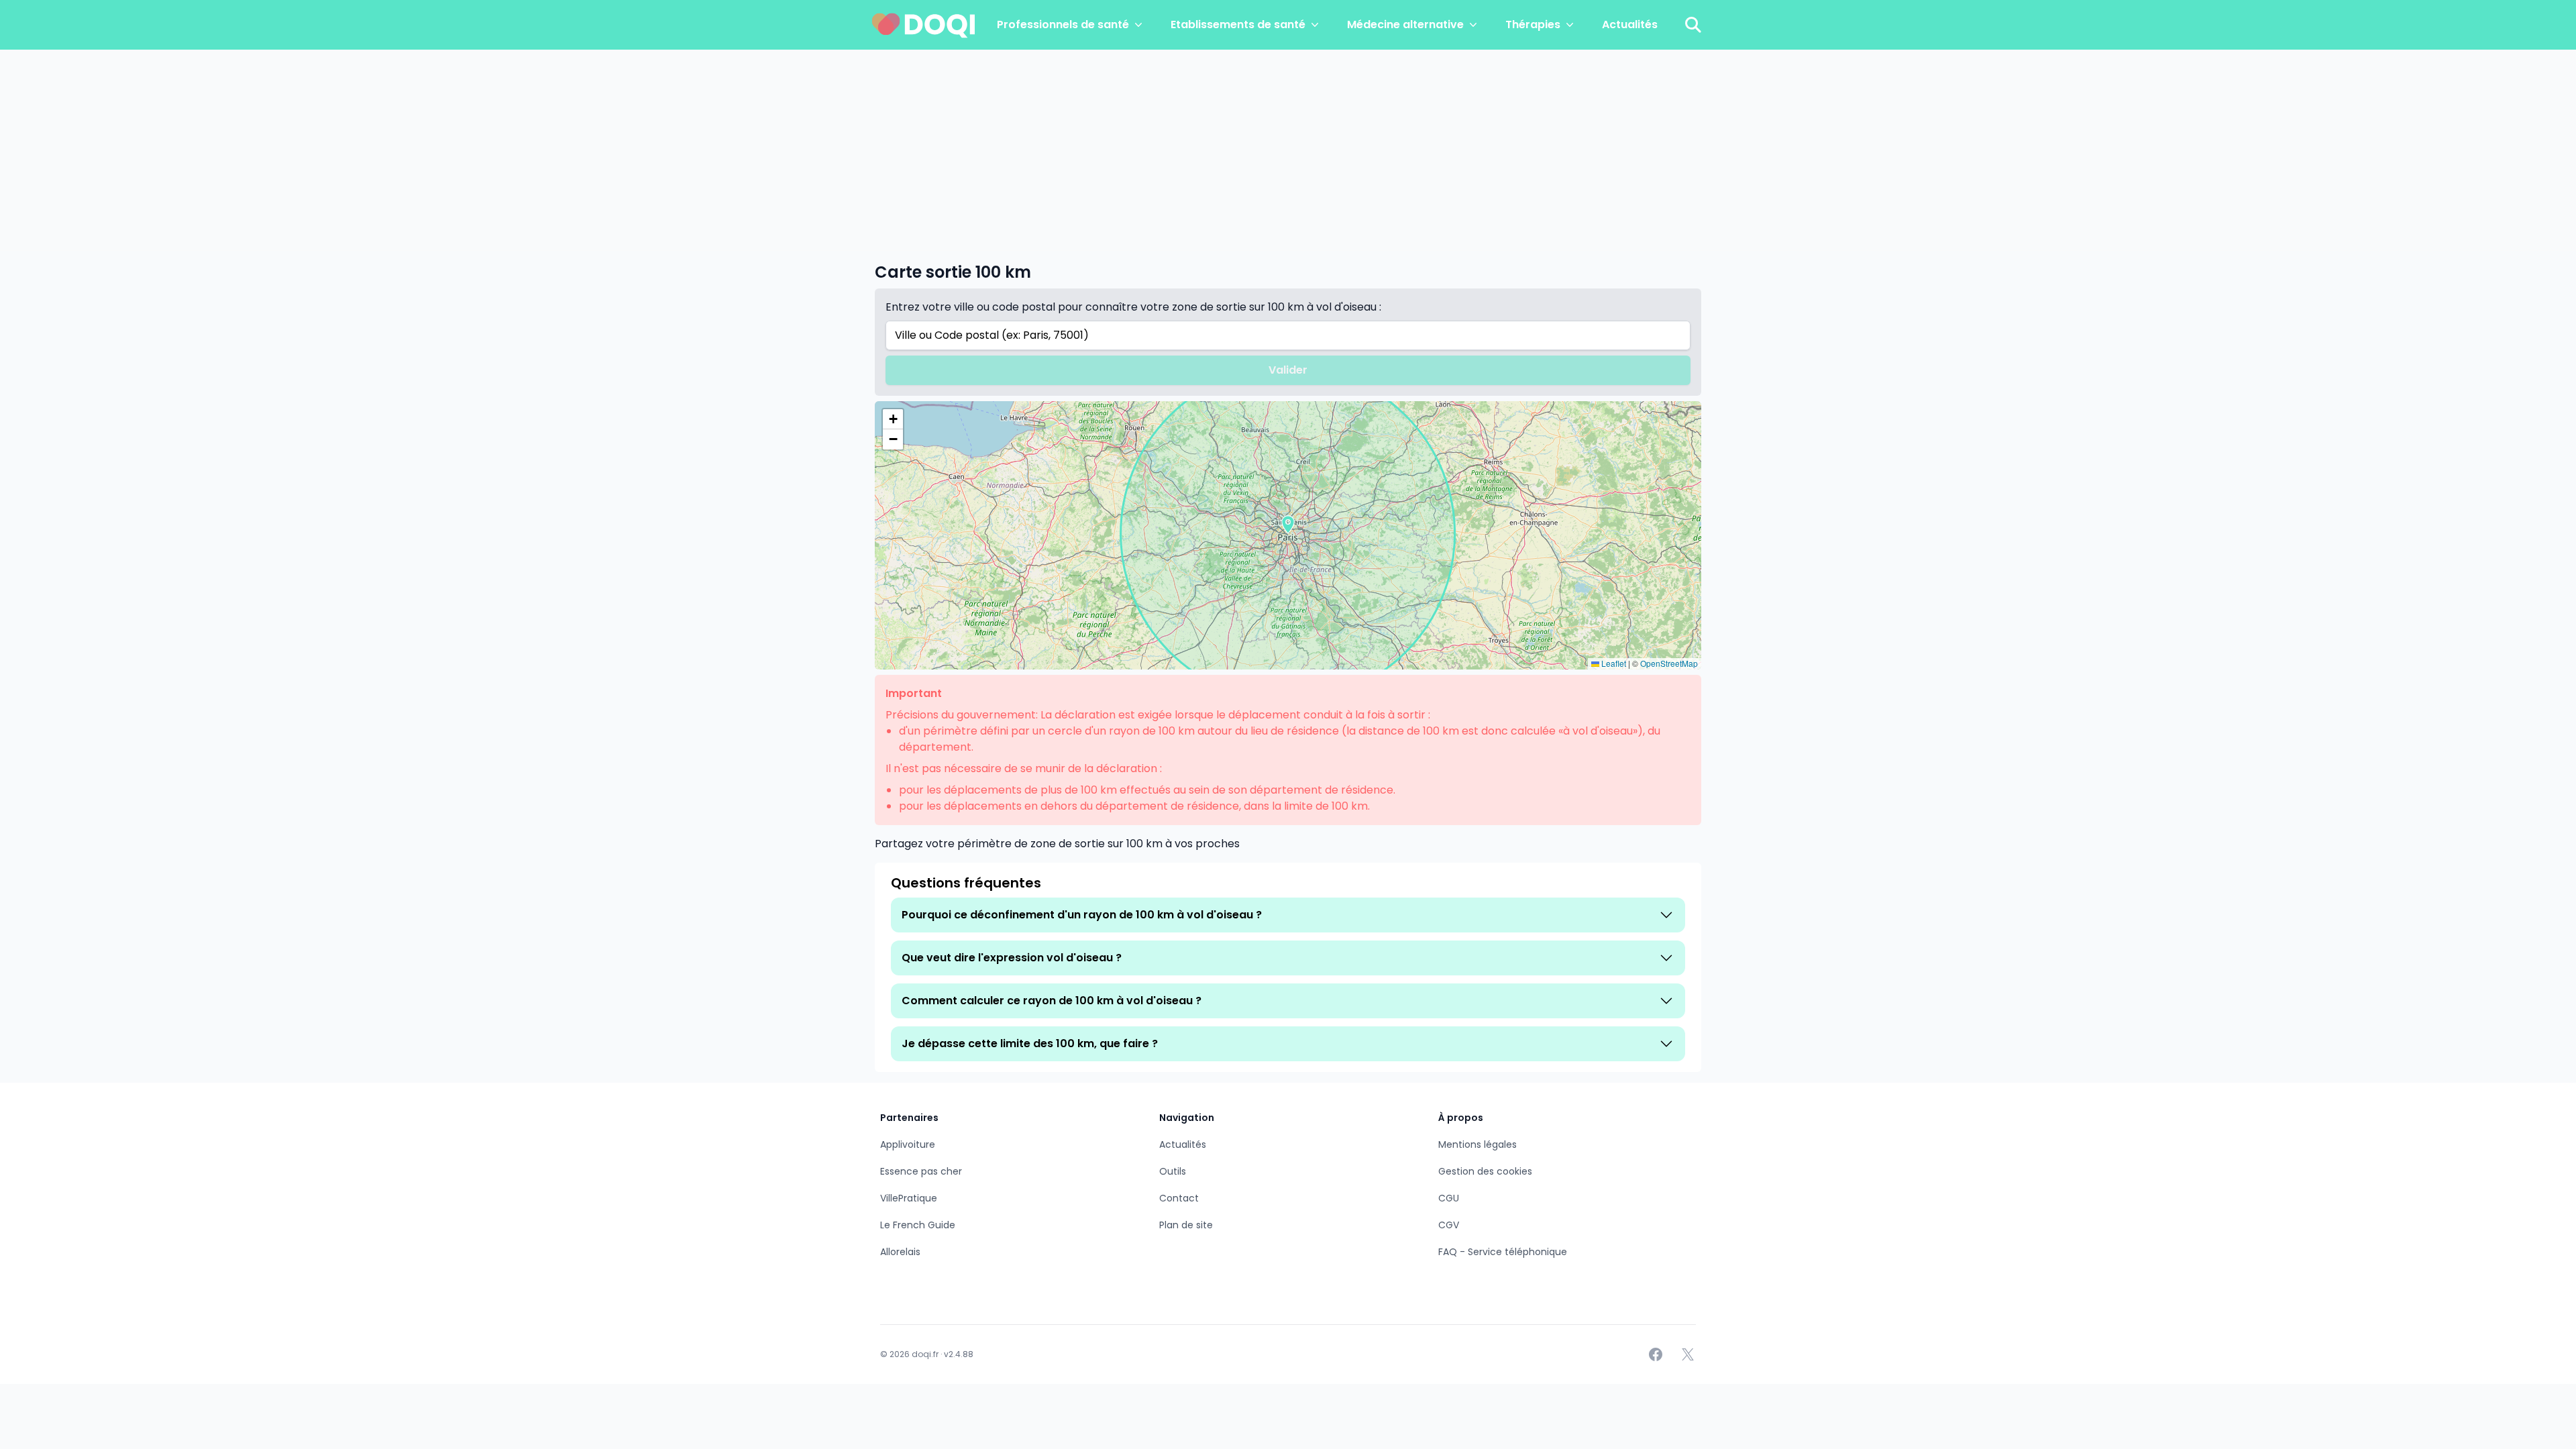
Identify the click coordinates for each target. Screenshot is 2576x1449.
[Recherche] (1693, 25)
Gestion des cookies (1485, 1171)
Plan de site (1186, 1225)
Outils (1173, 1171)
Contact (1179, 1198)
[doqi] (924, 25)
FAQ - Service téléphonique (1503, 1252)
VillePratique (909, 1198)
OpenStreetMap (1669, 663)
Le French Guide (918, 1225)
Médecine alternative (1405, 24)
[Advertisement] (1288, 150)
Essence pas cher (921, 1171)
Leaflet (1613, 663)
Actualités (1630, 24)
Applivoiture (908, 1144)
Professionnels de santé (1063, 24)
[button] (1288, 525)
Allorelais (900, 1252)
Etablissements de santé (1238, 24)
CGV (1449, 1225)
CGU (1449, 1198)
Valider (1288, 370)
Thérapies (1533, 24)
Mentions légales (1478, 1144)
